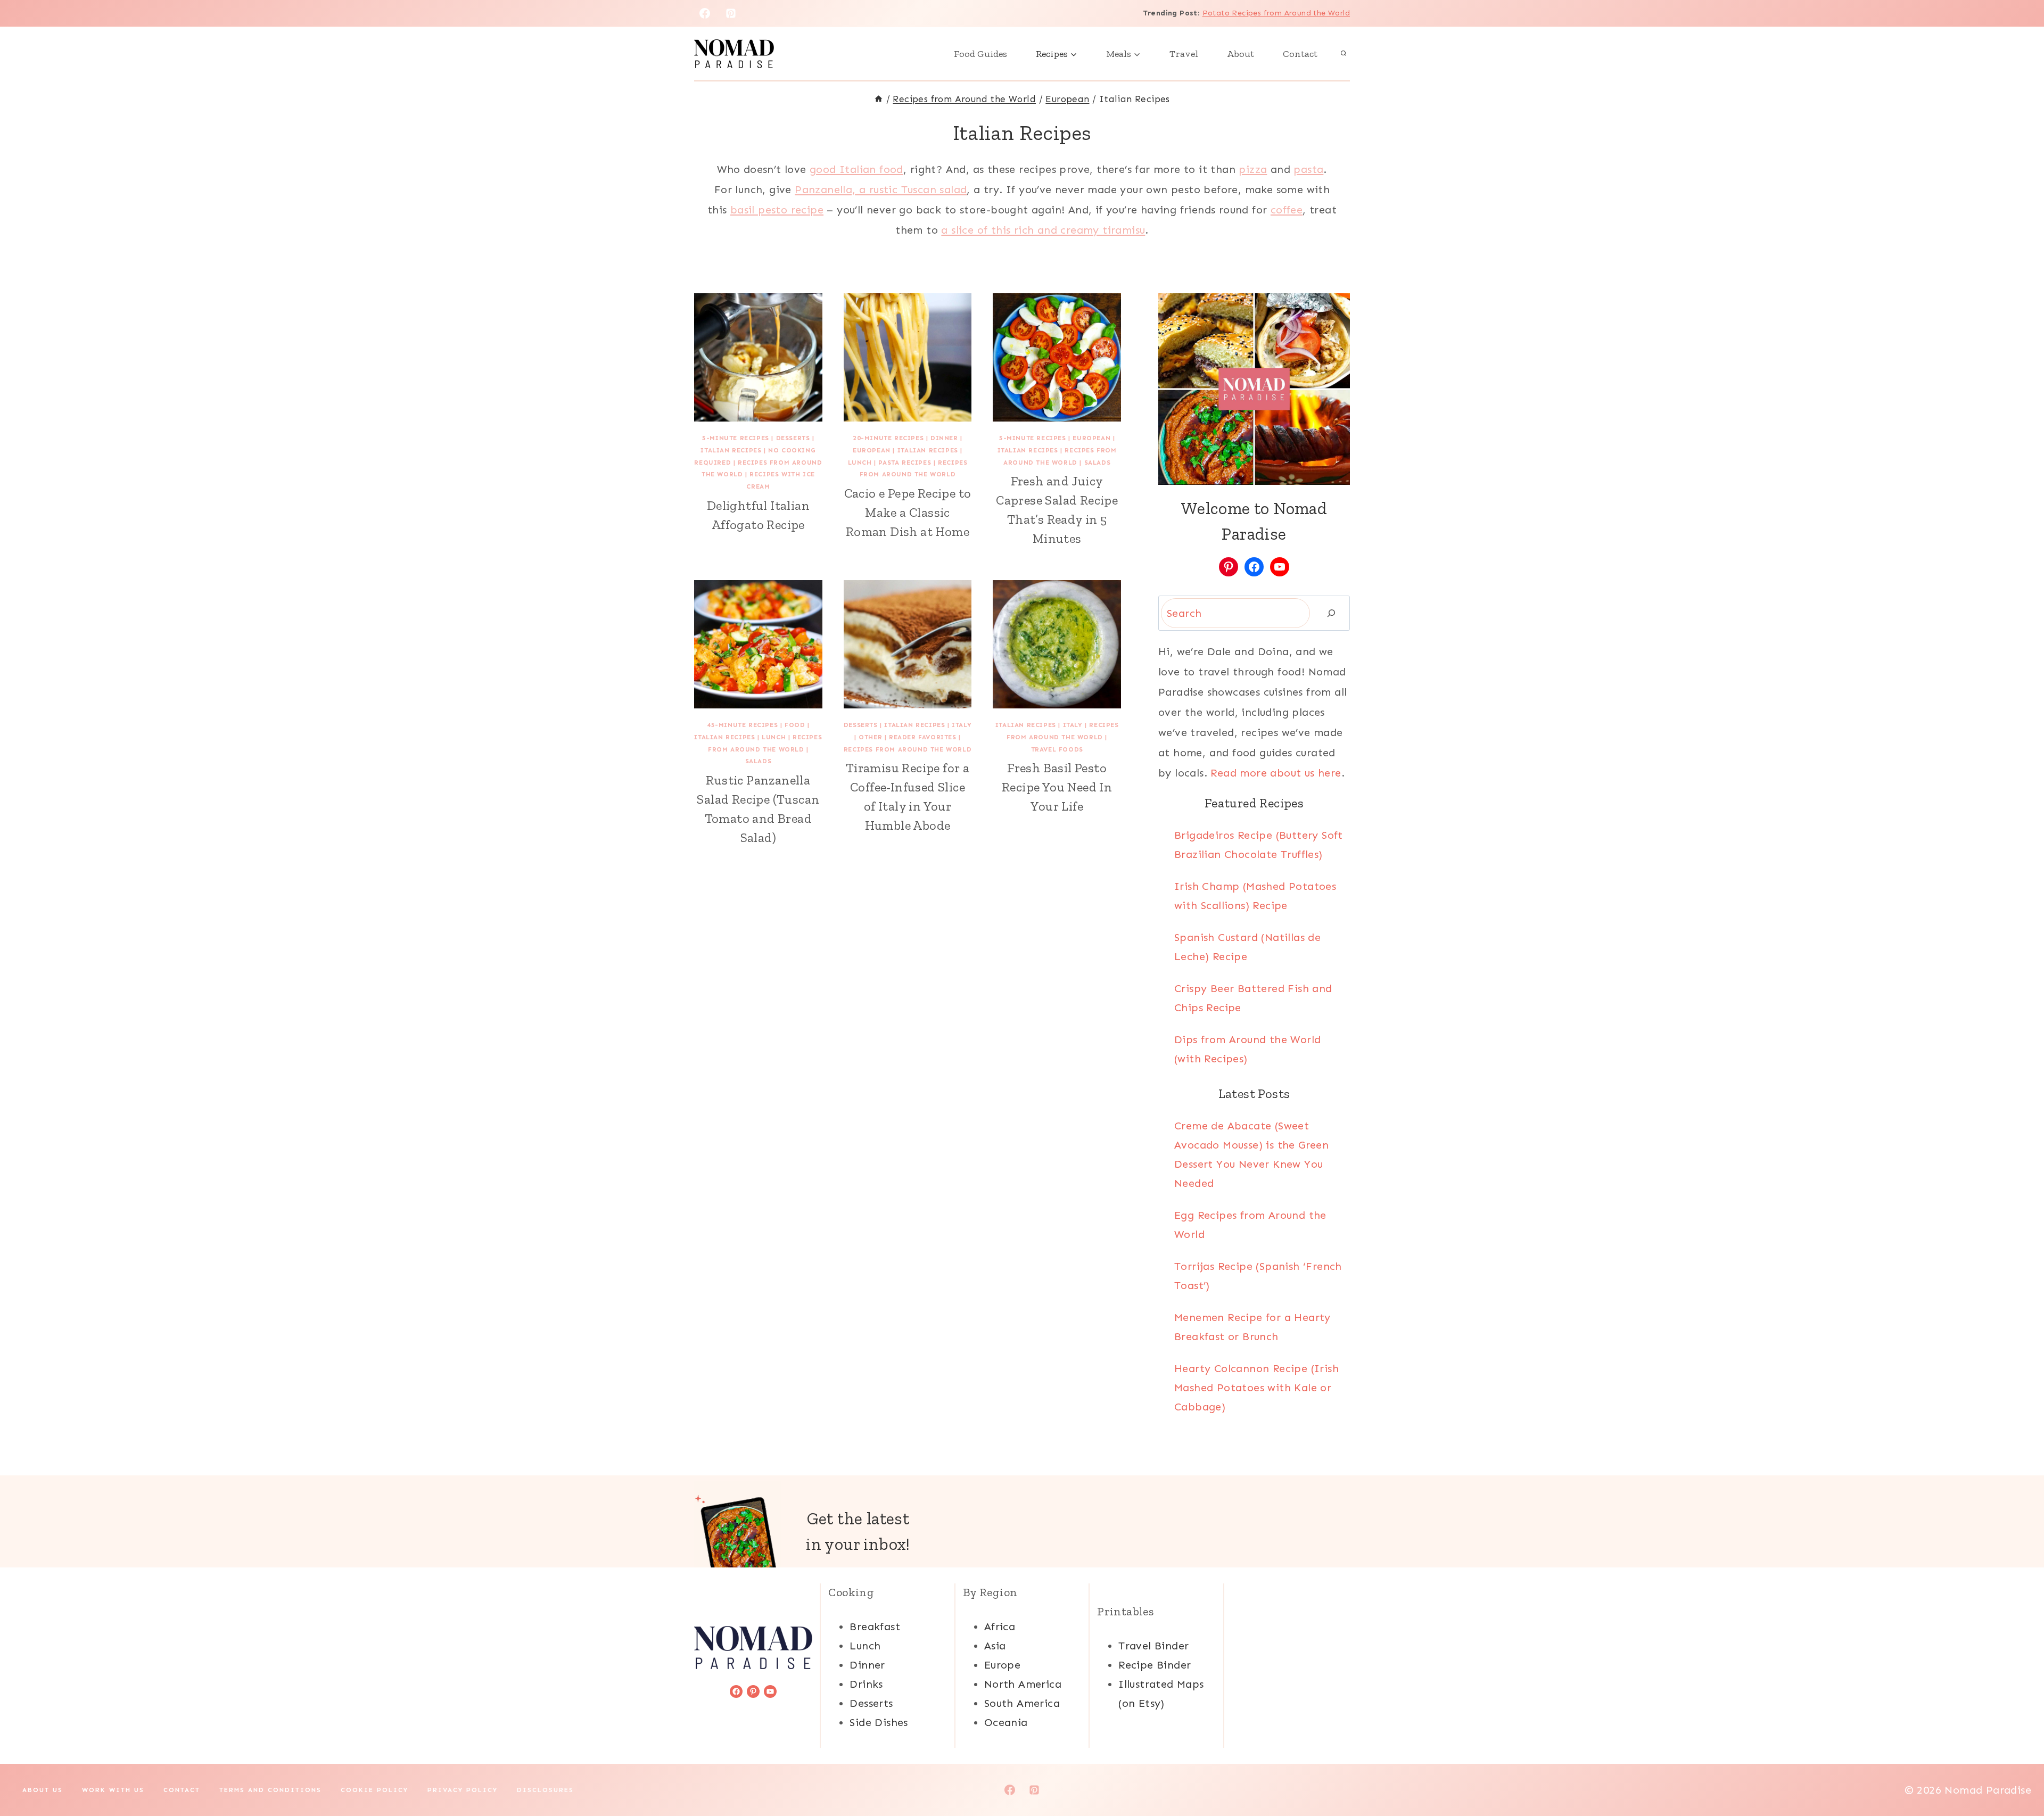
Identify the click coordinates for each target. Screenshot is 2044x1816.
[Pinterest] (731, 13)
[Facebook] (705, 13)
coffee (1287, 210)
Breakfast (875, 1627)
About (1241, 54)
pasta (1308, 169)
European (872, 450)
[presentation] (758, 357)
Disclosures (545, 1790)
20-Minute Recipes (888, 438)
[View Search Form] (1344, 54)
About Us (43, 1790)
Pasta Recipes (905, 463)
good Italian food (856, 169)
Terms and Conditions (270, 1790)
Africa (1000, 1627)
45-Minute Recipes (742, 725)
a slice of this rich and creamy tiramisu (1043, 230)
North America (1023, 1684)
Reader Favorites (923, 737)
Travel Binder (1153, 1646)
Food (795, 725)
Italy (962, 725)
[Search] (1331, 613)
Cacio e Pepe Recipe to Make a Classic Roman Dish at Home (908, 512)
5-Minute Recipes (736, 438)
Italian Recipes (731, 450)
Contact (1300, 54)
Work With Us (113, 1790)
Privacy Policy (463, 1790)
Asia (995, 1646)
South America (1022, 1703)
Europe (1002, 1665)
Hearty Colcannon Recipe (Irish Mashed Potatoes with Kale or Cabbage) (1256, 1388)
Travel (1184, 54)
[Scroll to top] (2017, 1773)
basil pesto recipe (777, 210)
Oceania (1006, 1722)
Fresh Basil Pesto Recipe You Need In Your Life (1057, 787)
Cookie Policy (374, 1790)
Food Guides (980, 54)
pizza (1253, 169)
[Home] (879, 99)
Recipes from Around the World (908, 749)
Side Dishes (879, 1722)
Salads (1098, 463)
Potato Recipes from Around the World (1276, 13)
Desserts (793, 438)
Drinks (866, 1684)
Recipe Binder (1155, 1665)
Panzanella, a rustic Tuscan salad (881, 189)
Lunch (860, 463)
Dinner (944, 438)
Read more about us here (1276, 773)
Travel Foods (1057, 749)
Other (870, 737)
